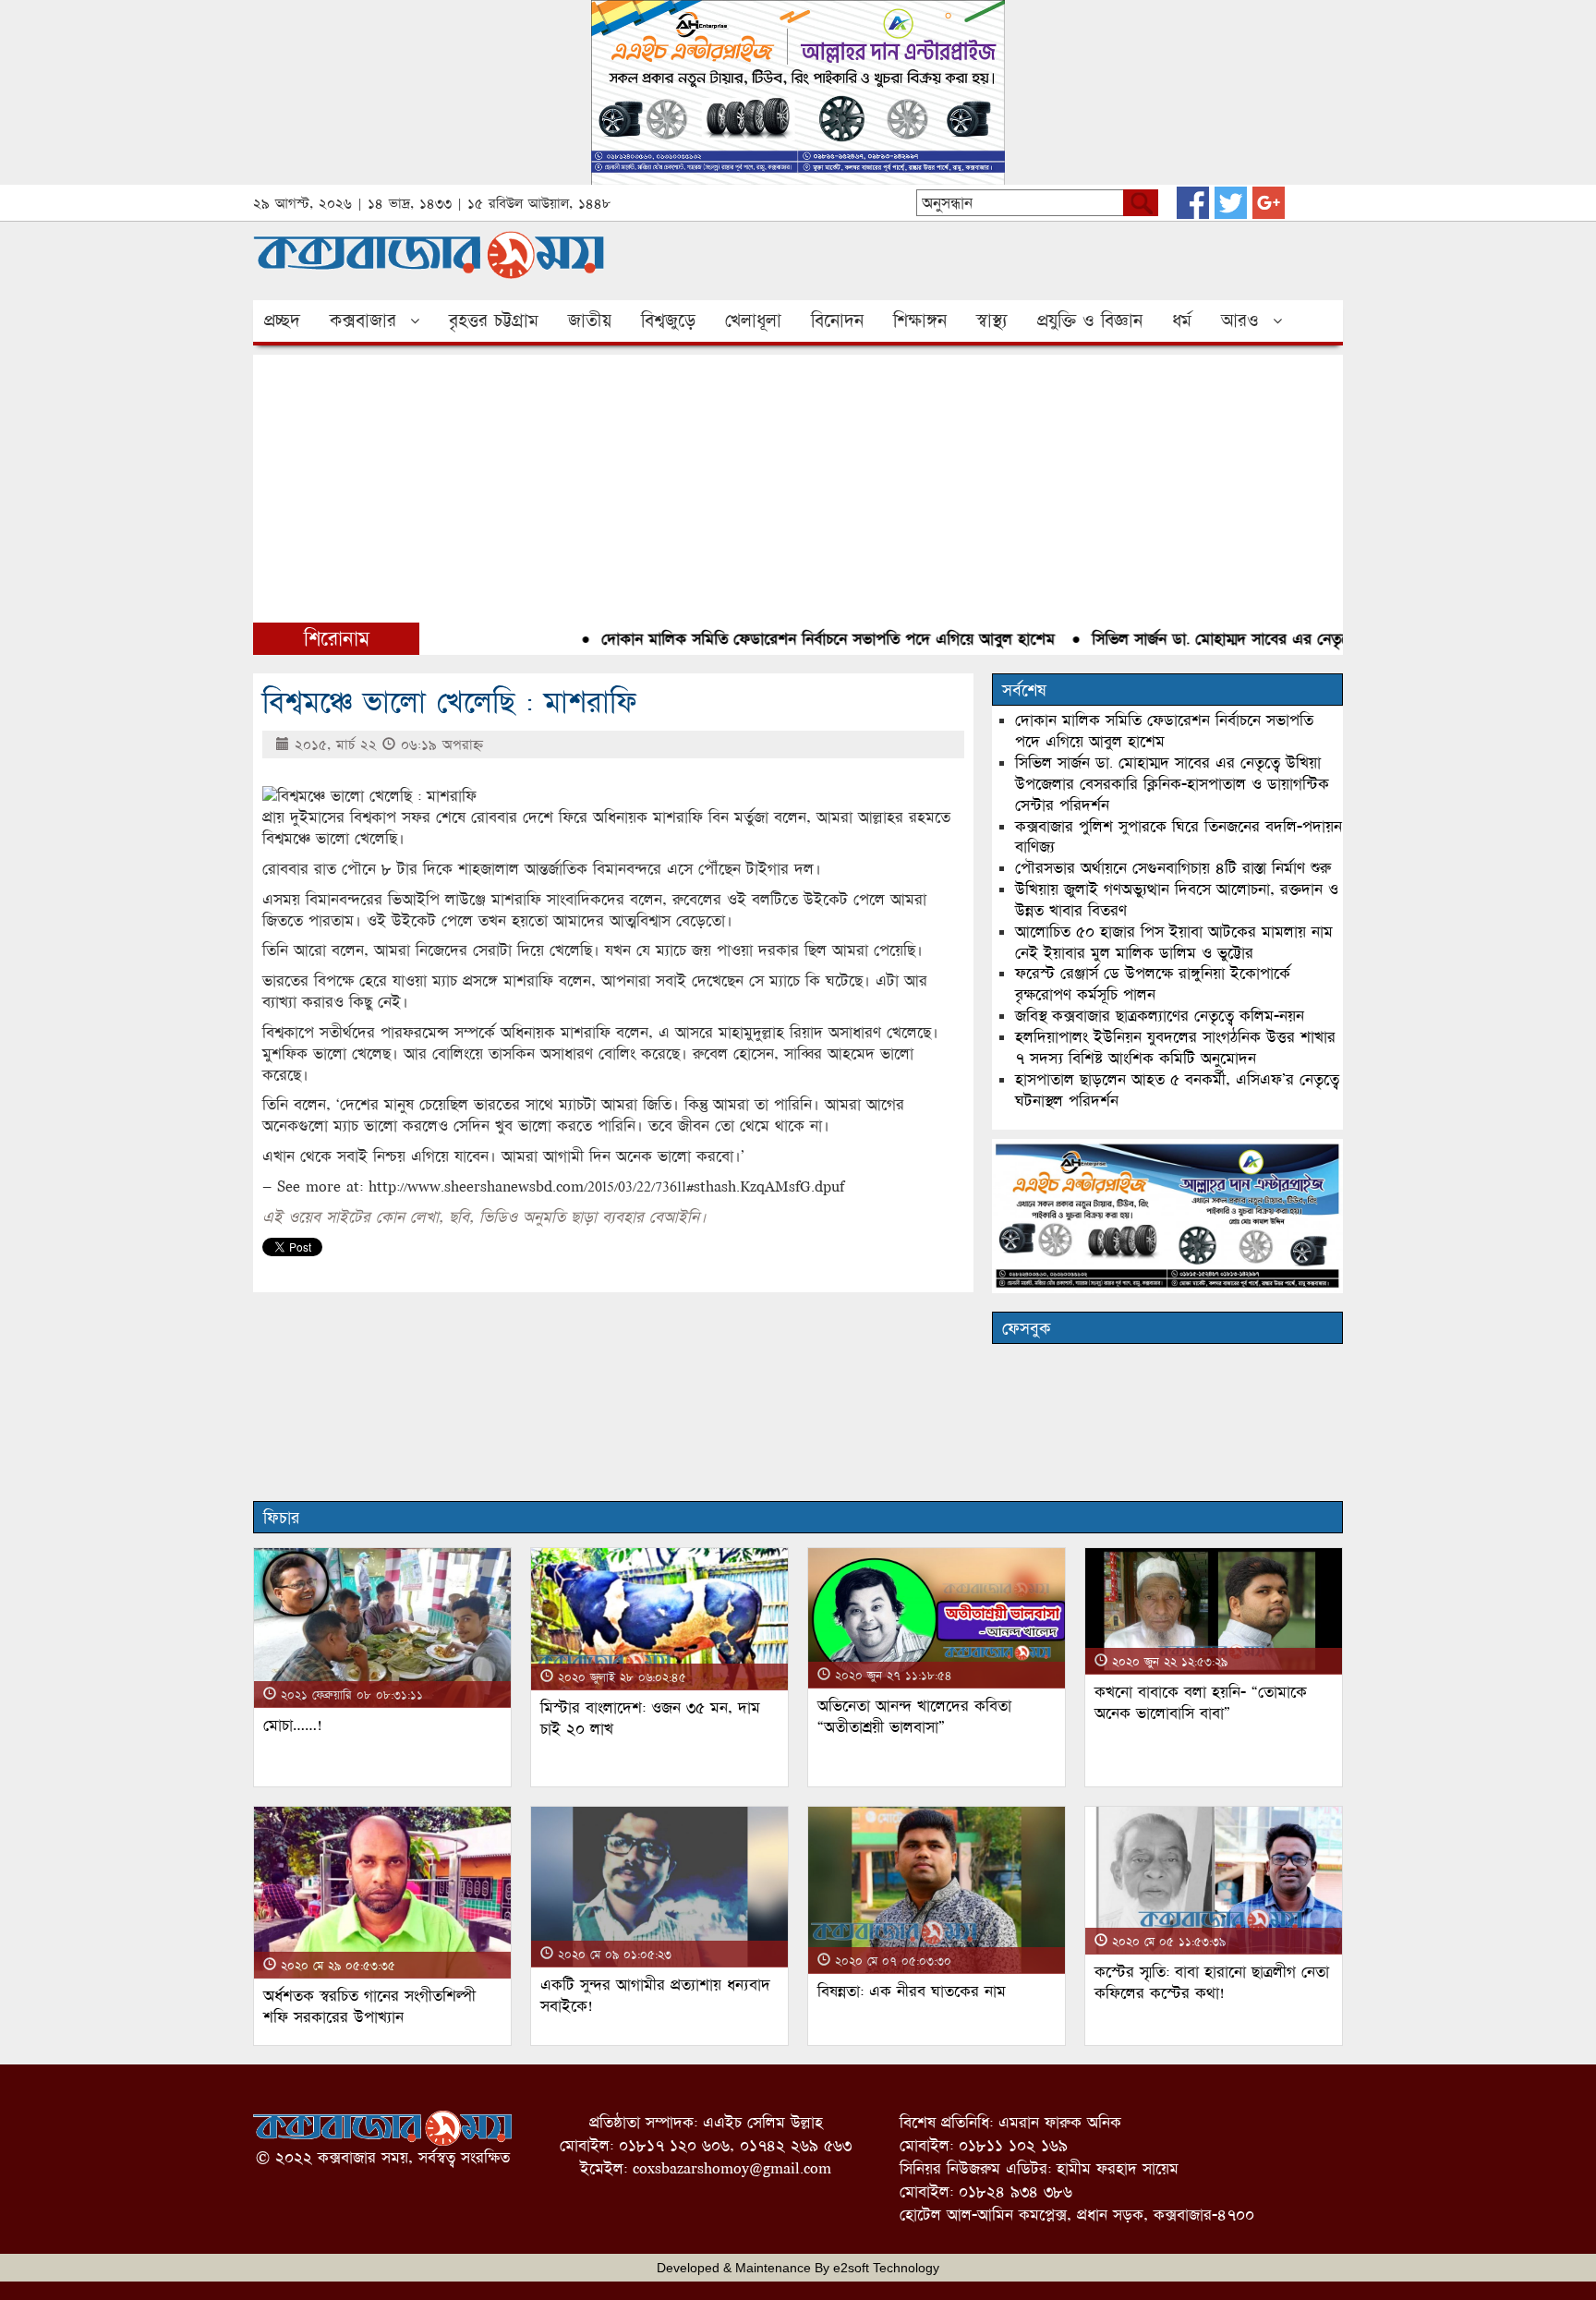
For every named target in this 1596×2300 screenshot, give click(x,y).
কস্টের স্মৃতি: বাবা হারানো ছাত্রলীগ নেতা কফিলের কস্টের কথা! (1212, 1982)
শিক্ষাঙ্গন (920, 321)
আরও (1240, 321)
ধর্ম (1182, 321)
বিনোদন (837, 321)
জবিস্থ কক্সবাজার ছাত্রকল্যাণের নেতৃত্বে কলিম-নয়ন (1160, 1016)
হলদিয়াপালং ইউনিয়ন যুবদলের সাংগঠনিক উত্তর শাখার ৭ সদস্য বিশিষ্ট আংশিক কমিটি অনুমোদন (1175, 1047)
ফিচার (281, 1518)
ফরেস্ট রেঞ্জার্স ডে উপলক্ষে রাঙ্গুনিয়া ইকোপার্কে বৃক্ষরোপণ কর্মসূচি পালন (1153, 984)
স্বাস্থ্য (992, 321)
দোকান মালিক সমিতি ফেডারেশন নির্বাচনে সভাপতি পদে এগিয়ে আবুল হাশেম (790, 639)
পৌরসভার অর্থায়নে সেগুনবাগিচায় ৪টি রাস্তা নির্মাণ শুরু (1173, 868)
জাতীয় (590, 321)
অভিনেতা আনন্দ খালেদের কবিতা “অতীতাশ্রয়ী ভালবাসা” (914, 1716)
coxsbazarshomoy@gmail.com (732, 2168)
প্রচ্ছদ (282, 321)
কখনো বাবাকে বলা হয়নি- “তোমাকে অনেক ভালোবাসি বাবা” (1201, 1702)
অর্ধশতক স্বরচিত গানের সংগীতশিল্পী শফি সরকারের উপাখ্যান (369, 2006)
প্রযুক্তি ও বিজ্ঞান (1090, 321)
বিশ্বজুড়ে (668, 321)
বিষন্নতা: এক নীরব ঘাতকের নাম (912, 1991)
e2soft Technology (886, 2268)
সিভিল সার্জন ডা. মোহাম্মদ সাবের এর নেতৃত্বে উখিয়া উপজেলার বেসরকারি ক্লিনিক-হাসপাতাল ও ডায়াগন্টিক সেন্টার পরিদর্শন (1172, 784)
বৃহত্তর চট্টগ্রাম (494, 321)
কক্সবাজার (363, 321)
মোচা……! (293, 1725)
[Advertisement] (798, 484)
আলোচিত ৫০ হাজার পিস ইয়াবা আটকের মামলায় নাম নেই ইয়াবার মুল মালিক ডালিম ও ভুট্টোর (1174, 942)
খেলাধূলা (753, 321)
